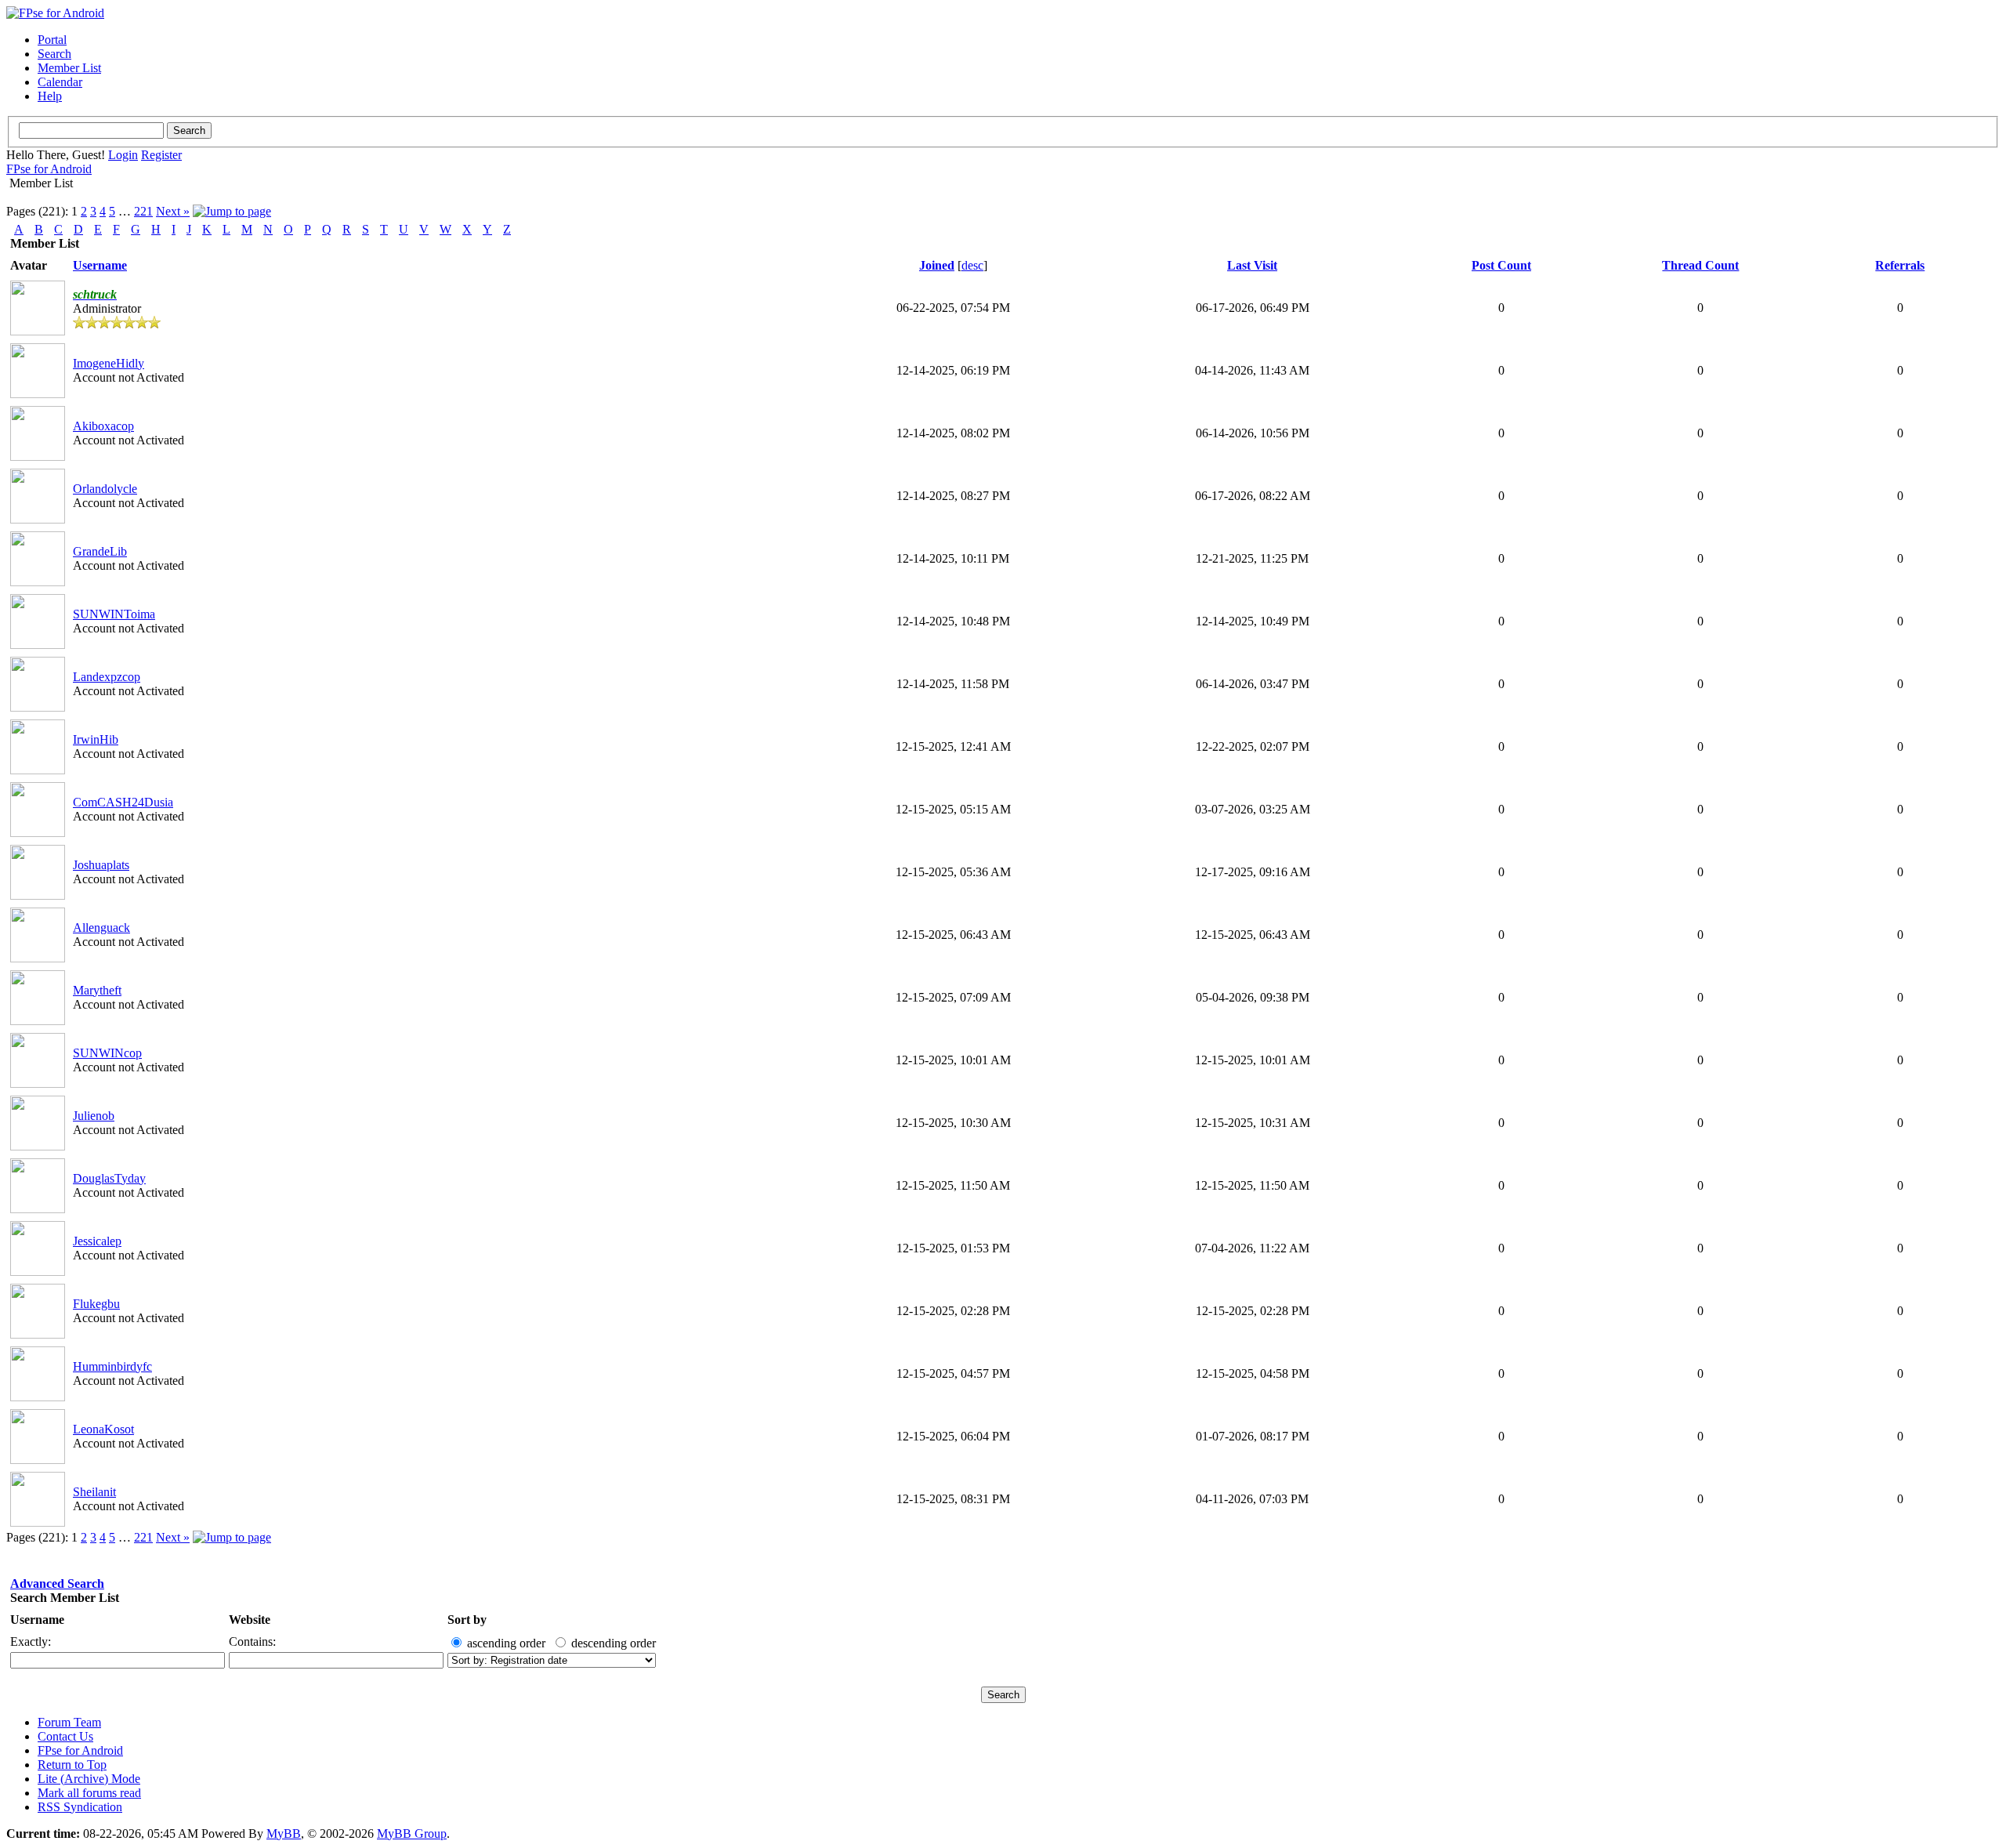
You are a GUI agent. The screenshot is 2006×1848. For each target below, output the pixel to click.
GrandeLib (100, 551)
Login (123, 155)
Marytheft (97, 990)
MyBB (284, 1834)
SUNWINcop (107, 1053)
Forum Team (69, 1722)
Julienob (94, 1116)
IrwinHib (96, 739)
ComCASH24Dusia (123, 802)
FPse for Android (49, 169)
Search (54, 54)
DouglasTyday (109, 1178)
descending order (614, 1643)
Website (250, 1620)
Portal (52, 40)
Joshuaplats (101, 865)
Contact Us (65, 1736)
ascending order (506, 1643)
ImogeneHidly (109, 363)
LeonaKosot (103, 1429)
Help (50, 96)
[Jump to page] (232, 211)
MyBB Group (412, 1834)
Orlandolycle (105, 489)
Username (37, 1620)
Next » (173, 211)
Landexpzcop (107, 677)
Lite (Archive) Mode (89, 1779)
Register (161, 155)
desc (972, 265)
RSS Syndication (80, 1807)
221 (143, 211)
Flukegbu (96, 1304)
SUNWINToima (114, 614)
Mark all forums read (89, 1793)
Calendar (60, 82)
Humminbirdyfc (112, 1366)
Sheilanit (94, 1492)
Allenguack (101, 928)
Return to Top (72, 1765)
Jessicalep (97, 1241)
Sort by (467, 1620)
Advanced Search (57, 1583)
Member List (69, 68)
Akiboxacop (103, 426)
